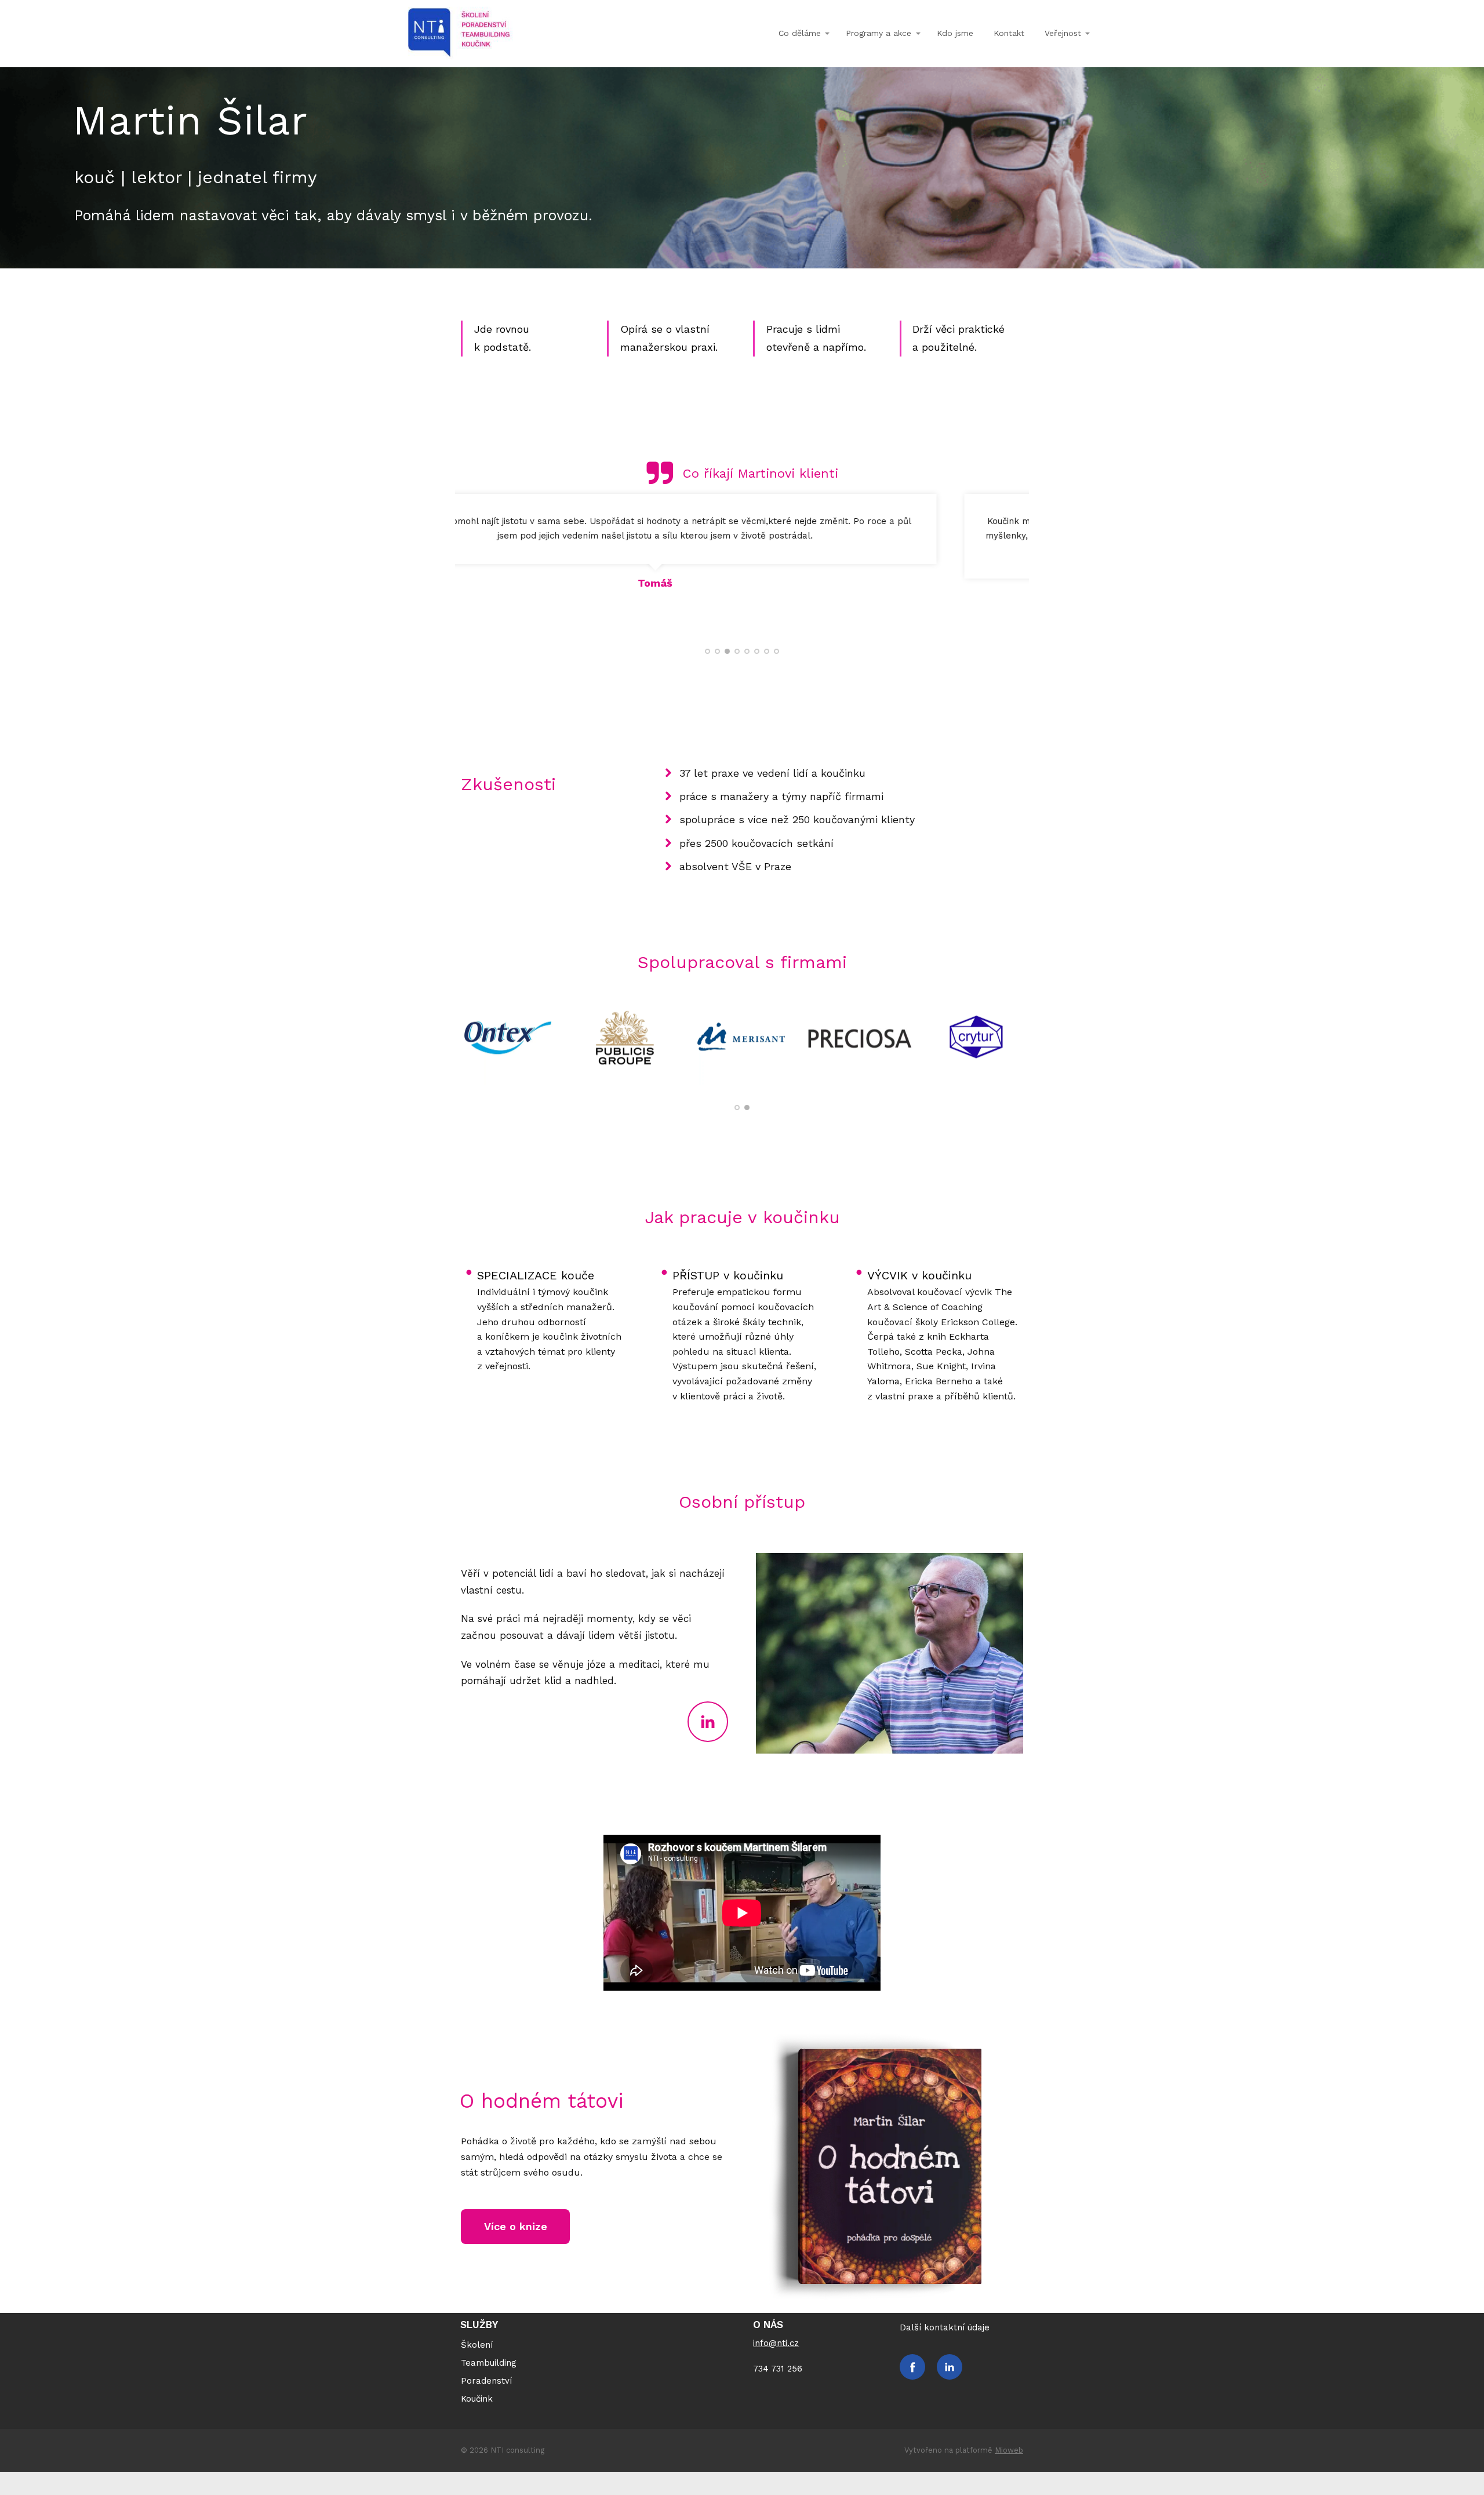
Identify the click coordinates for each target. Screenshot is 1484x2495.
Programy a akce (879, 33)
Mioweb (1009, 2450)
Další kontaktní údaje (945, 2327)
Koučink (477, 2399)
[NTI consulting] (459, 34)
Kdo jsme (955, 33)
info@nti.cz (776, 2343)
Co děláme (800, 33)
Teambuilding (489, 2363)
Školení (477, 2345)
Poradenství (486, 2381)
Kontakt (1009, 33)
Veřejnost (1063, 33)
